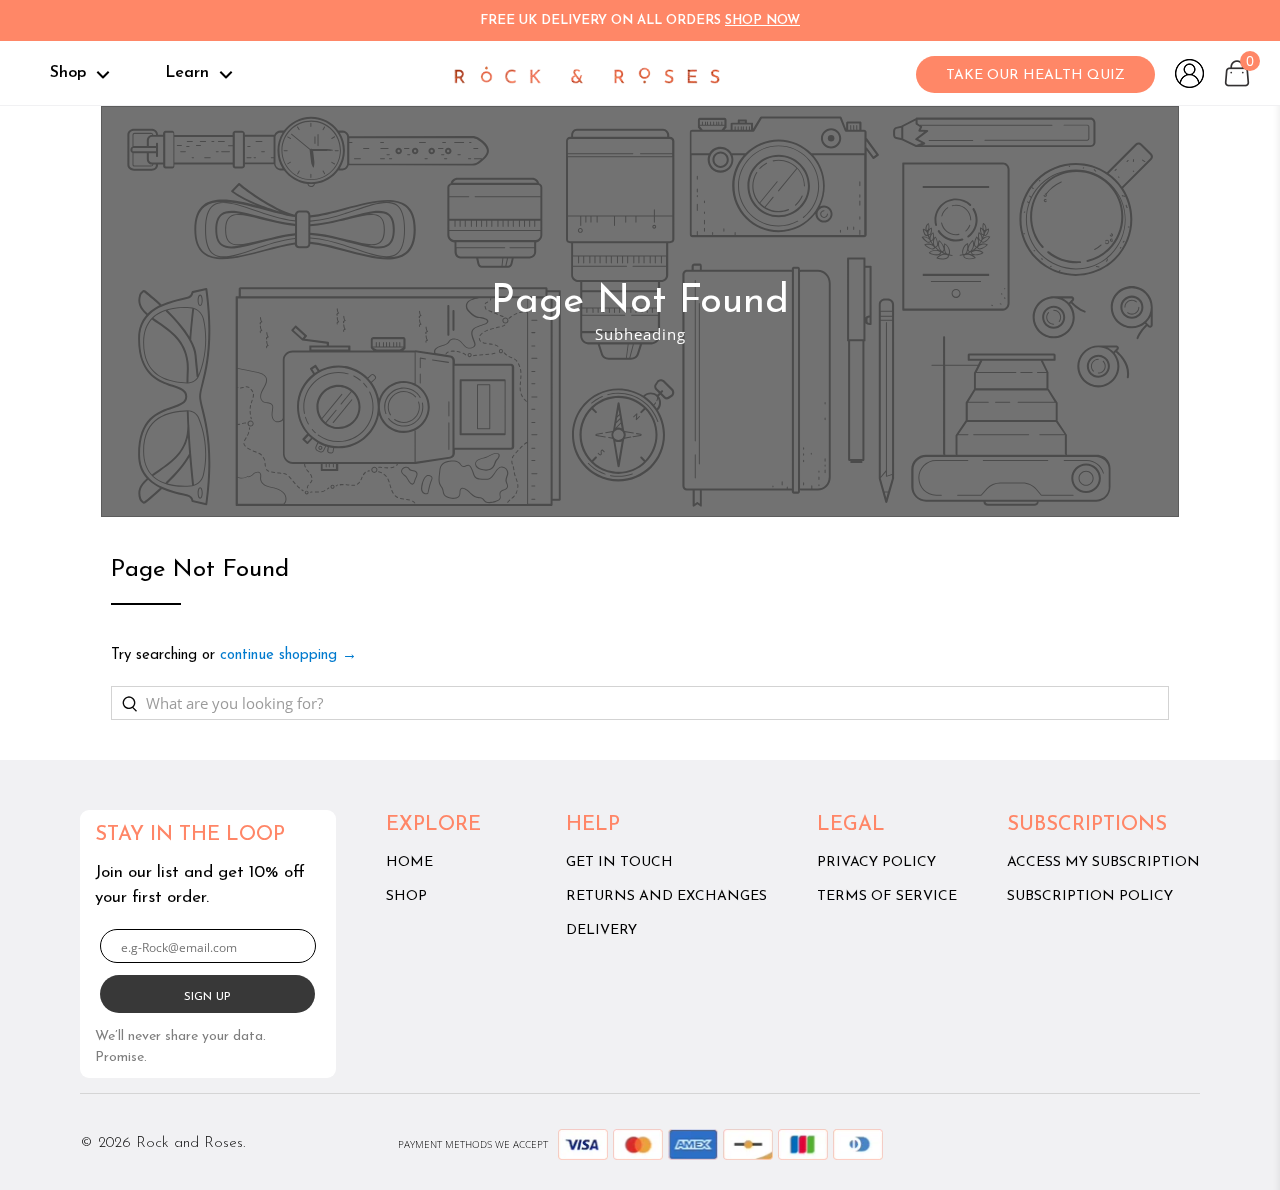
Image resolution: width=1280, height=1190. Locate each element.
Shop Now (762, 20)
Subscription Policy (1090, 896)
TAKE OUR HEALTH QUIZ (1035, 75)
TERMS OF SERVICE (887, 896)
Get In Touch (619, 862)
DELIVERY (601, 930)
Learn (189, 73)
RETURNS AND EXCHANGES (666, 896)
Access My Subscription (1103, 862)
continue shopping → (288, 655)
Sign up (207, 997)
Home (409, 862)
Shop (70, 73)
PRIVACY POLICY (876, 862)
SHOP (406, 896)
